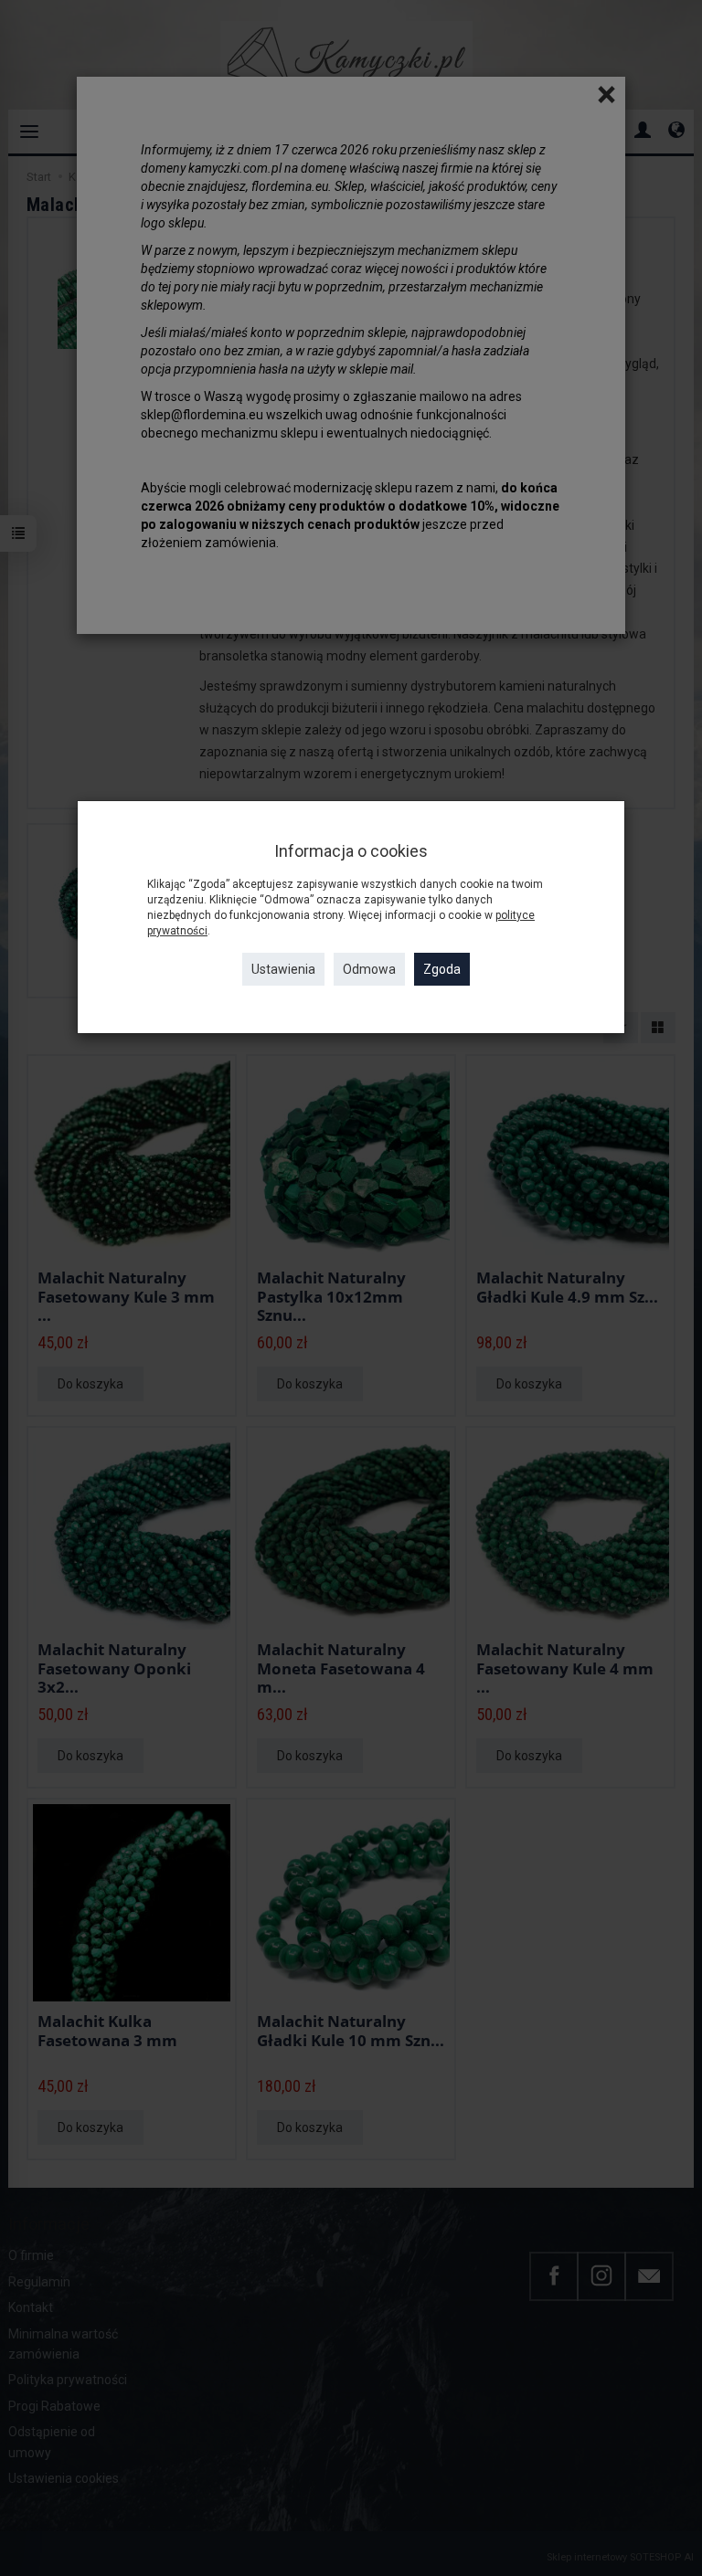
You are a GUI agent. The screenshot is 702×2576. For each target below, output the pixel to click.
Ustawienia (283, 969)
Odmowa (369, 969)
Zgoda (442, 969)
